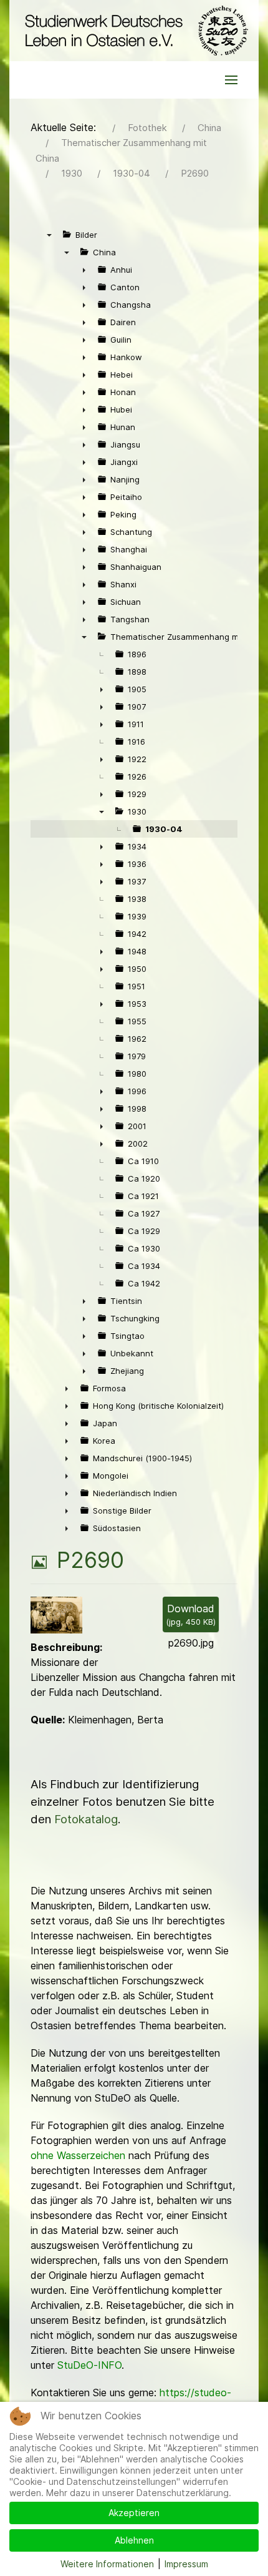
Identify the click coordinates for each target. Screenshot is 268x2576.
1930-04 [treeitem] (164, 829)
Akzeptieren (134, 2513)
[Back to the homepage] (134, 31)
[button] (231, 80)
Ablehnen (134, 2540)
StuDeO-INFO (89, 2365)
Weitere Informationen (107, 2564)
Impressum (186, 2564)
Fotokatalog (86, 1819)
